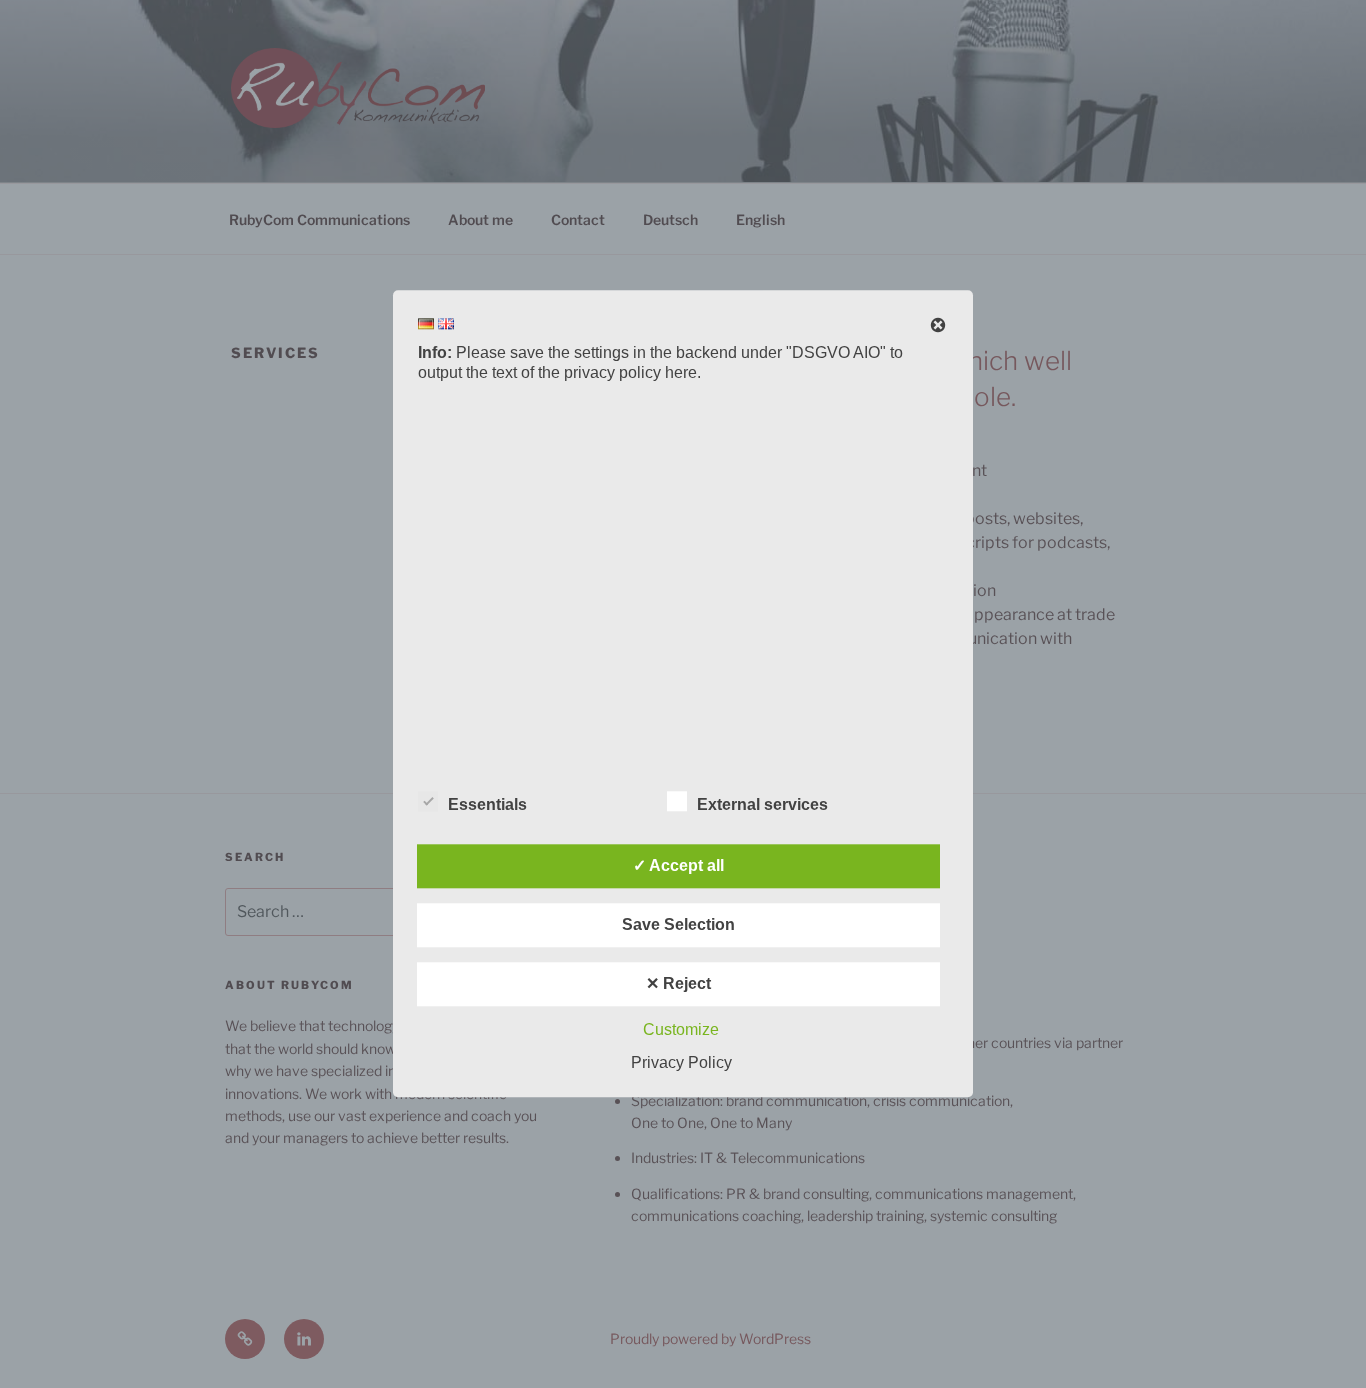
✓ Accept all (678, 866)
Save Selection (678, 925)
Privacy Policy (681, 1063)
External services (762, 805)
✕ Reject (678, 984)
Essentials (487, 805)
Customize (681, 1030)
